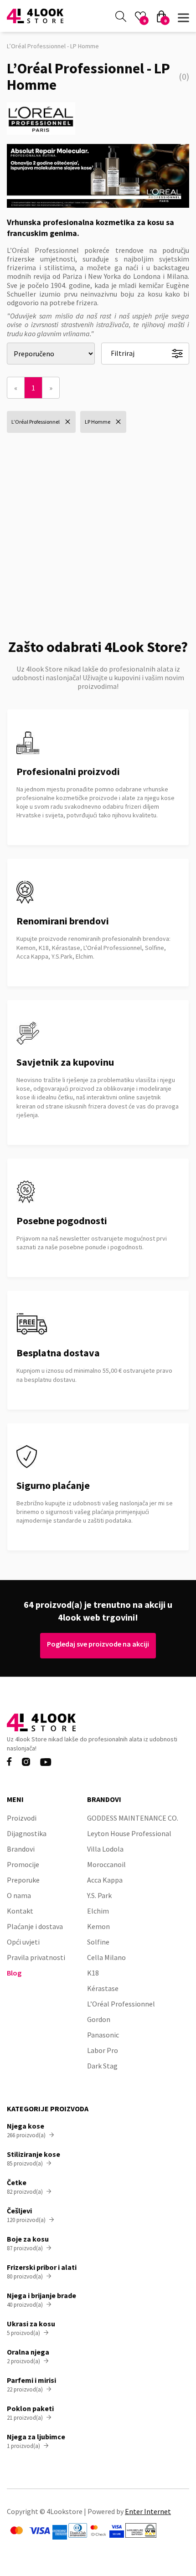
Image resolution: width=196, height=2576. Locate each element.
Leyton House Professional (129, 1833)
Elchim (98, 1911)
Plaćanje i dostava (35, 1926)
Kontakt (20, 1911)
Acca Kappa (105, 1880)
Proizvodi (22, 1818)
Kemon (98, 1926)
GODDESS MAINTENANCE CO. (133, 1818)
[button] (183, 16)
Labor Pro (103, 2050)
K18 (93, 1973)
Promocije (23, 1864)
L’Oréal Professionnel (121, 2004)
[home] (35, 16)
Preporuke (23, 1880)
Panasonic (103, 2035)
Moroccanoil (106, 1864)
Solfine (98, 1942)
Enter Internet (148, 2511)
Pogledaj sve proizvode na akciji (98, 1644)
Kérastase (103, 1988)
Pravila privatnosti (36, 1957)
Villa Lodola (105, 1849)
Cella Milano (106, 1957)
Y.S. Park (99, 1895)
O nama (19, 1895)
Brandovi (21, 1849)
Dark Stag (102, 2066)
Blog (14, 1973)
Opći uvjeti (23, 1942)
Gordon (99, 2019)
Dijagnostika (27, 1833)
